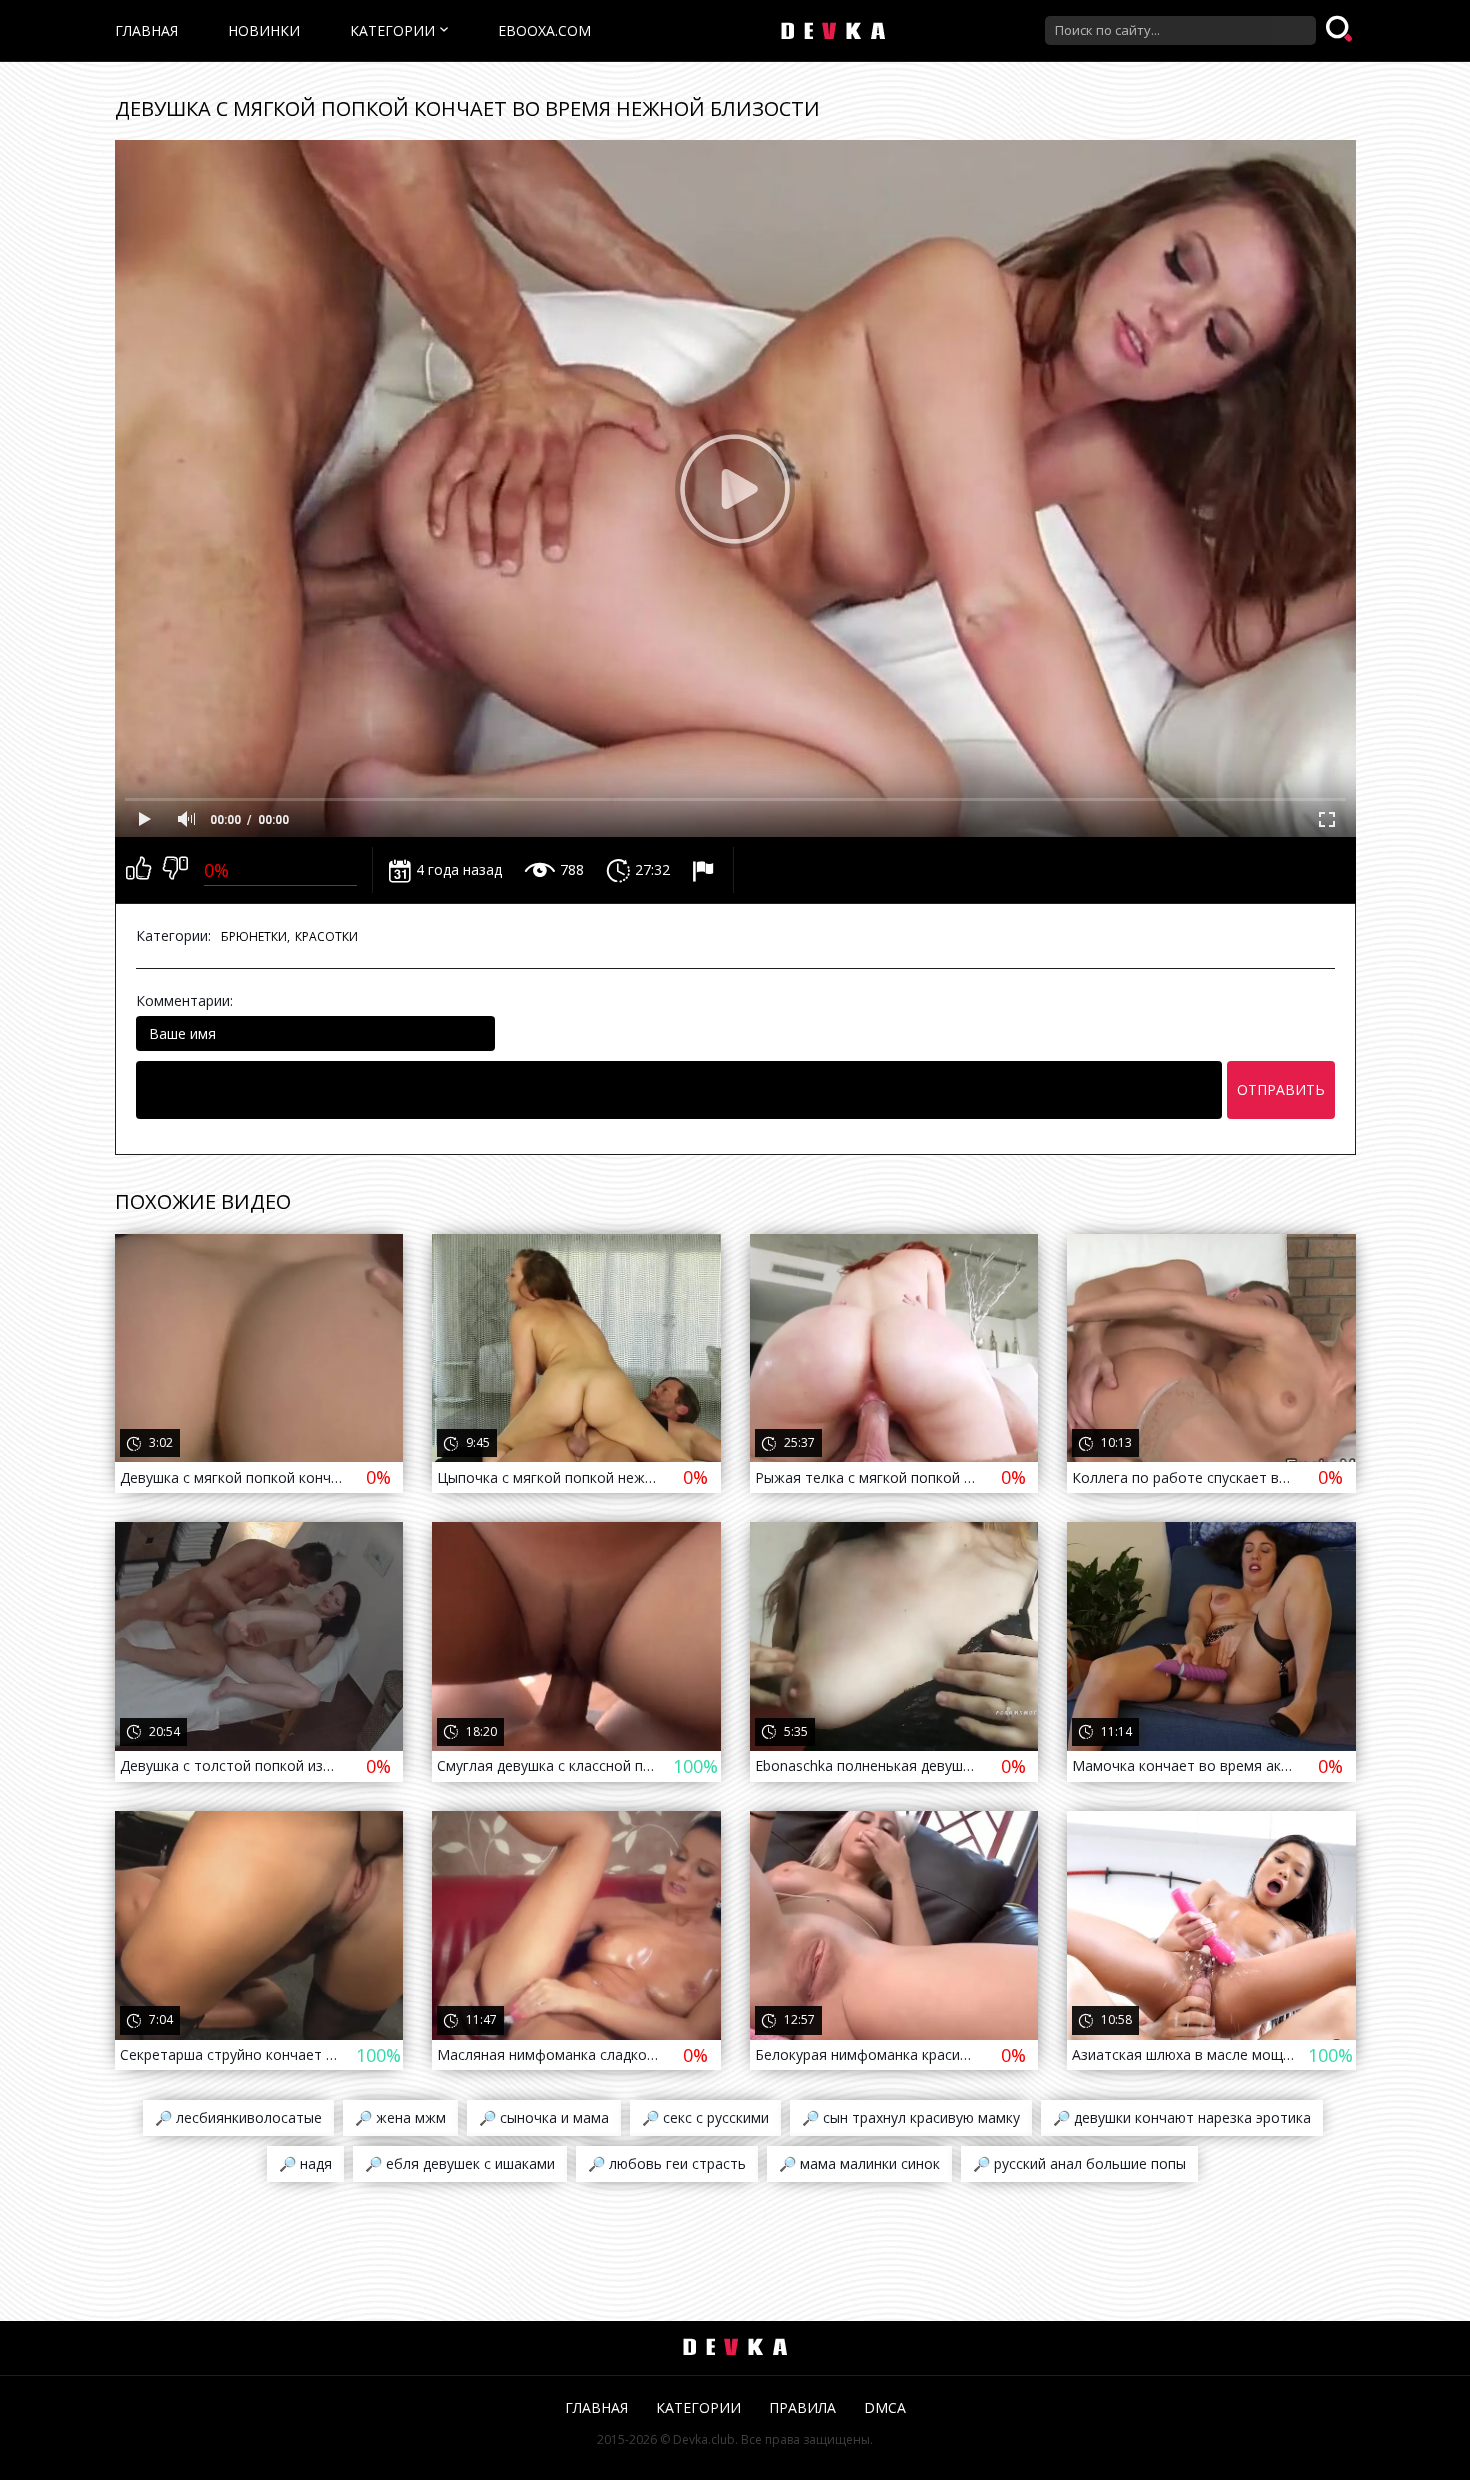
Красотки (326, 936)
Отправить (1281, 1089)
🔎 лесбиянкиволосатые (238, 2117)
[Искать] (1341, 30)
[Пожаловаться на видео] (705, 870)
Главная (146, 30)
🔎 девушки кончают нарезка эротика (1182, 2117)
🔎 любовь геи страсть (667, 2163)
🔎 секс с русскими (705, 2117)
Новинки (264, 30)
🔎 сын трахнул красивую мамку (911, 2117)
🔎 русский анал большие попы (1079, 2163)
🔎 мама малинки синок (859, 2163)
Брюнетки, (255, 936)
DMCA (885, 2407)
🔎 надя (305, 2163)
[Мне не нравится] (175, 870)
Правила (802, 2407)
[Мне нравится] (138, 870)
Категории (392, 30)
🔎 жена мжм (400, 2117)
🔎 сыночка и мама (544, 2117)
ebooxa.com (544, 30)
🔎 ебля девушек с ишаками (460, 2163)
